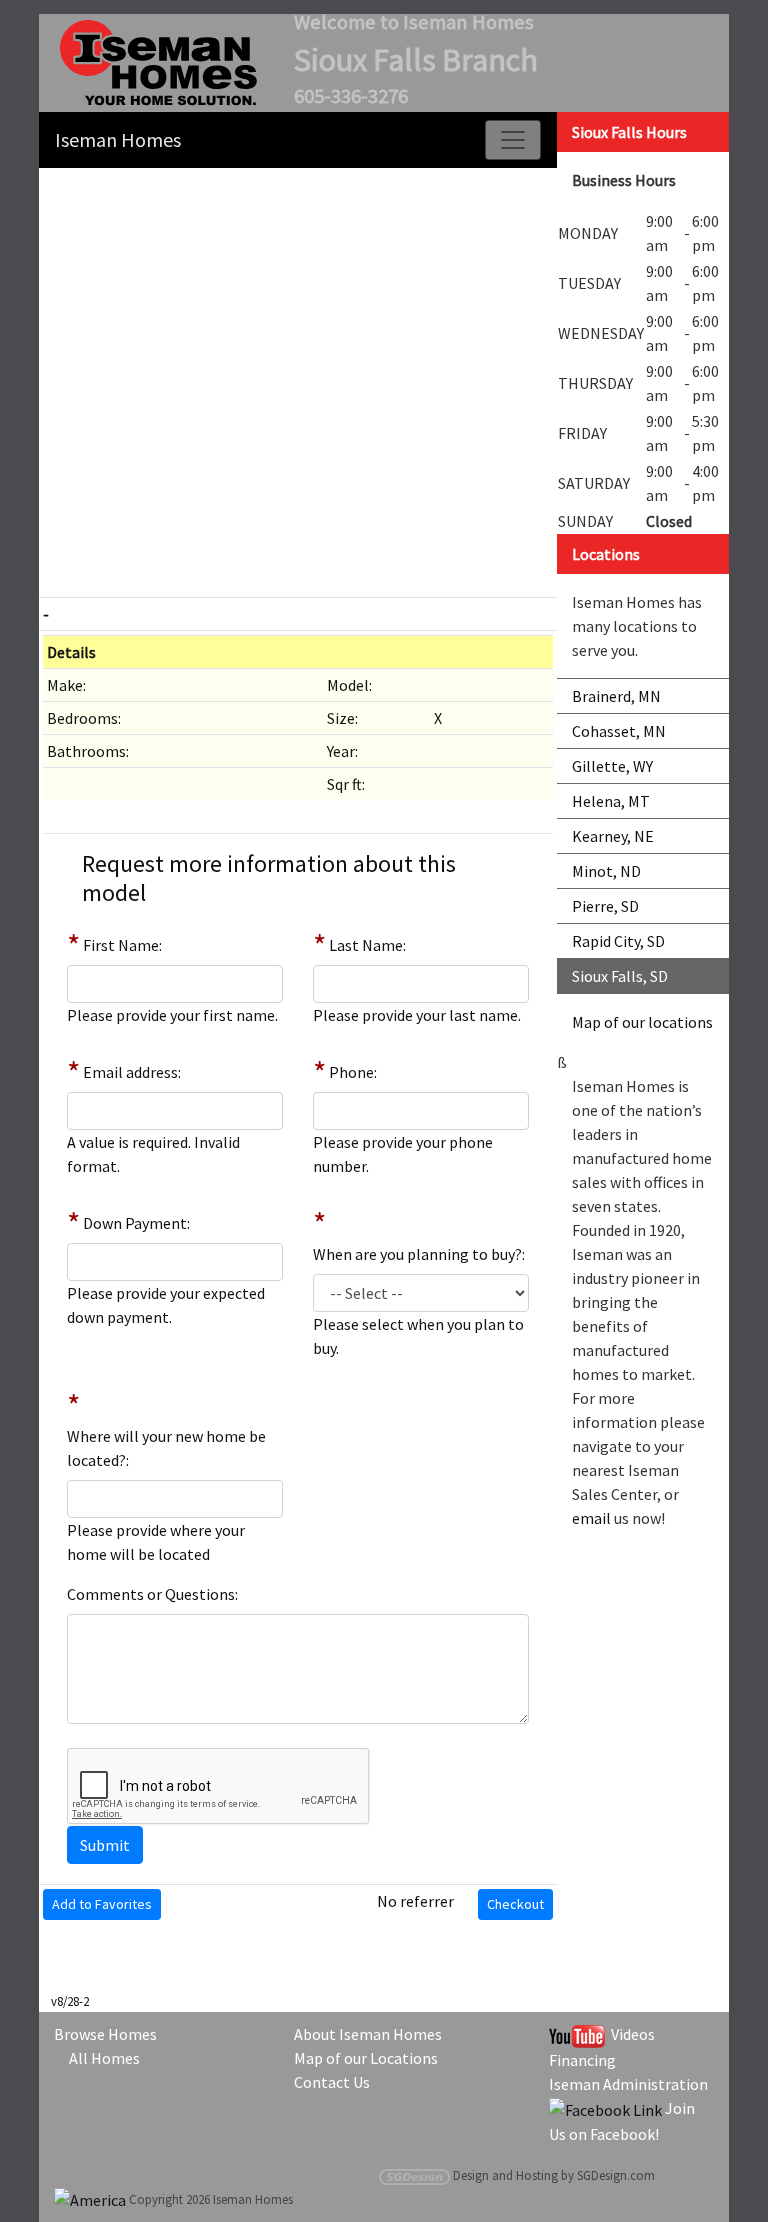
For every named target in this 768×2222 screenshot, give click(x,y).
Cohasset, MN (619, 731)
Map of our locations (642, 1022)
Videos (630, 2034)
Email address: (132, 1072)
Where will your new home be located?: (166, 1448)
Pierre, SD (605, 906)
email (591, 1518)
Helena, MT (611, 801)
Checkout (515, 1904)
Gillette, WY (612, 766)
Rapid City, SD (618, 941)
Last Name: (367, 945)
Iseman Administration (628, 2084)
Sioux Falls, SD (620, 976)
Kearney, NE (613, 836)
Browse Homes (105, 2034)
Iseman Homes (118, 139)
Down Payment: (136, 1223)
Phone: (353, 1072)
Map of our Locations (366, 2058)
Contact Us (332, 2082)
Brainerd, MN (616, 696)
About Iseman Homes (368, 2034)
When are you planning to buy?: (419, 1254)
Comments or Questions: (152, 1594)
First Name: (122, 945)
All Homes (104, 2058)
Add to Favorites (102, 1904)
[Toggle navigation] (513, 140)
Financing (582, 2060)
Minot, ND (606, 871)
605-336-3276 (351, 96)
